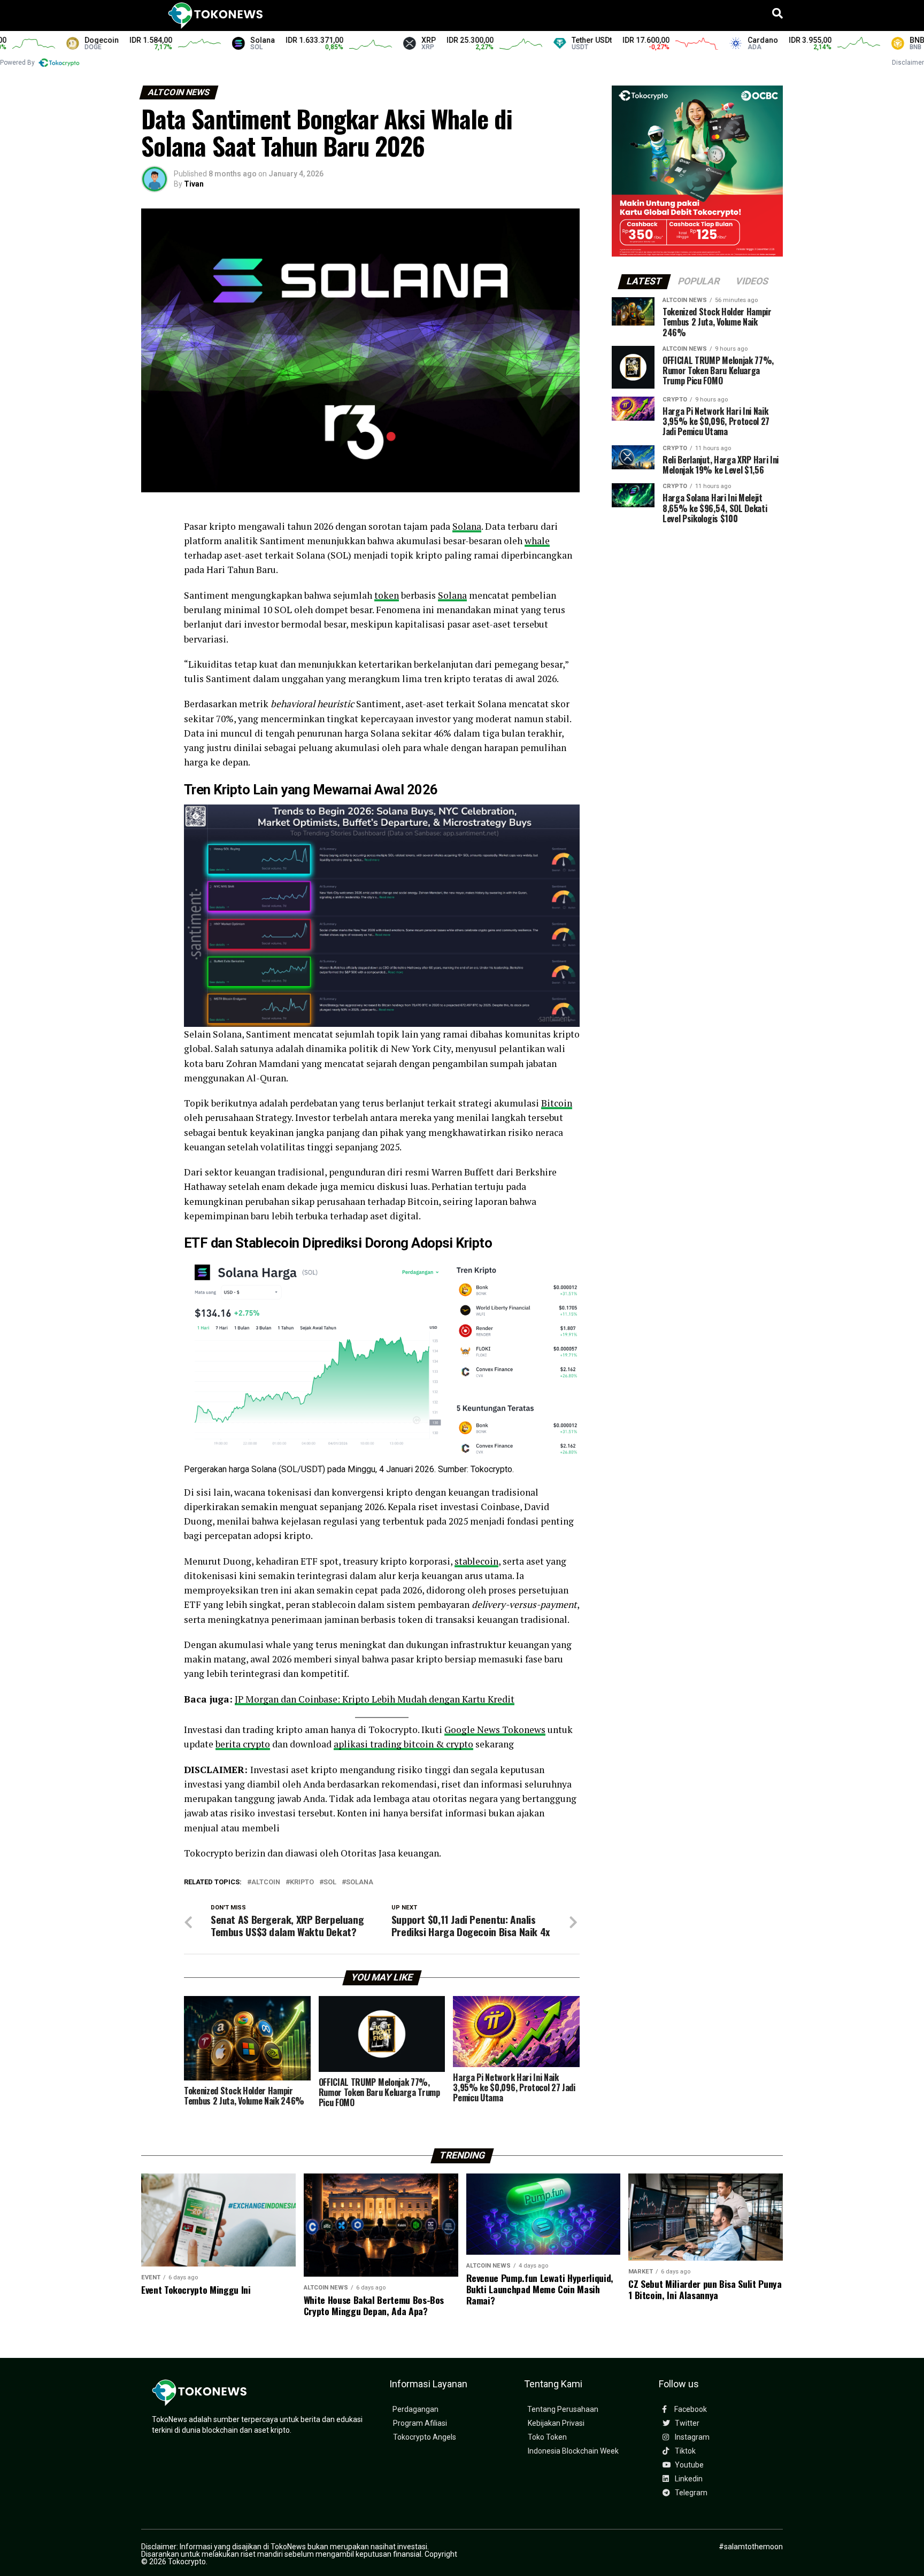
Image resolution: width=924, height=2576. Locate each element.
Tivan (194, 184)
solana (360, 1882)
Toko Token (547, 2437)
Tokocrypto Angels (425, 2437)
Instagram (691, 2437)
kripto (302, 1882)
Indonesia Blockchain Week (573, 2451)
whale (537, 541)
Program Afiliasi (420, 2423)
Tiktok (684, 2451)
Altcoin (266, 1882)
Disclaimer (908, 63)
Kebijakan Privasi (556, 2423)
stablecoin (476, 1561)
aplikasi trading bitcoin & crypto (403, 1744)
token (387, 595)
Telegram (690, 2493)
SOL (330, 1882)
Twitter (686, 2423)
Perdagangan (415, 2409)
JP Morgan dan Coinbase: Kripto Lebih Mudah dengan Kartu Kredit (375, 1699)
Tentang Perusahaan (563, 2409)
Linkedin (688, 2479)
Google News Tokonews (495, 1730)
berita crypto (243, 1744)
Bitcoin (557, 1103)
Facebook (690, 2409)
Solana (467, 526)
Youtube (688, 2465)
